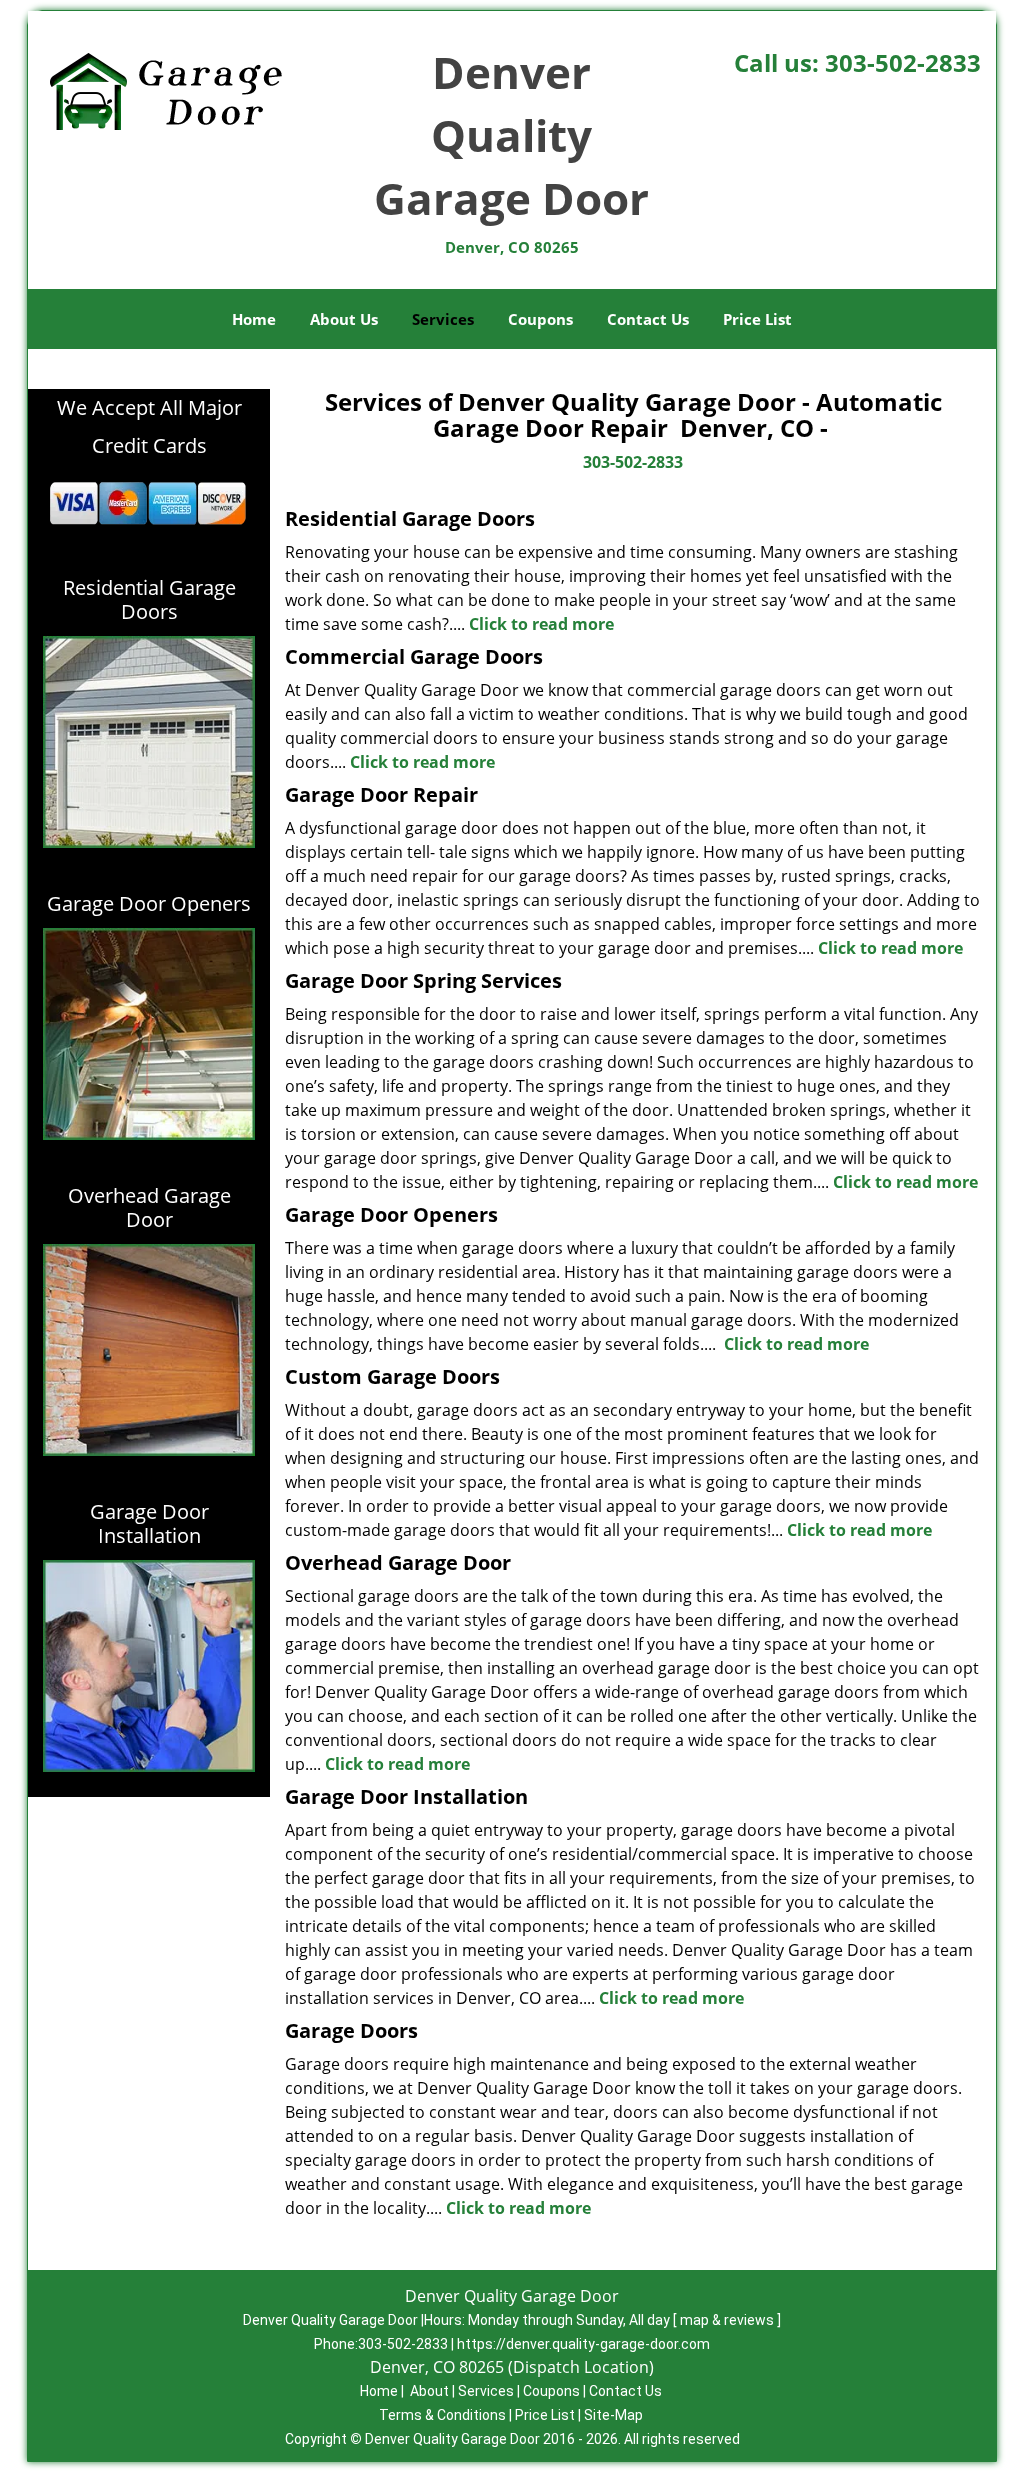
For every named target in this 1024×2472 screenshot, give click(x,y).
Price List (757, 319)
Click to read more (541, 624)
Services (443, 319)
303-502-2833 (903, 62)
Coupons (540, 319)
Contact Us (648, 319)
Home (254, 319)
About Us (344, 319)
